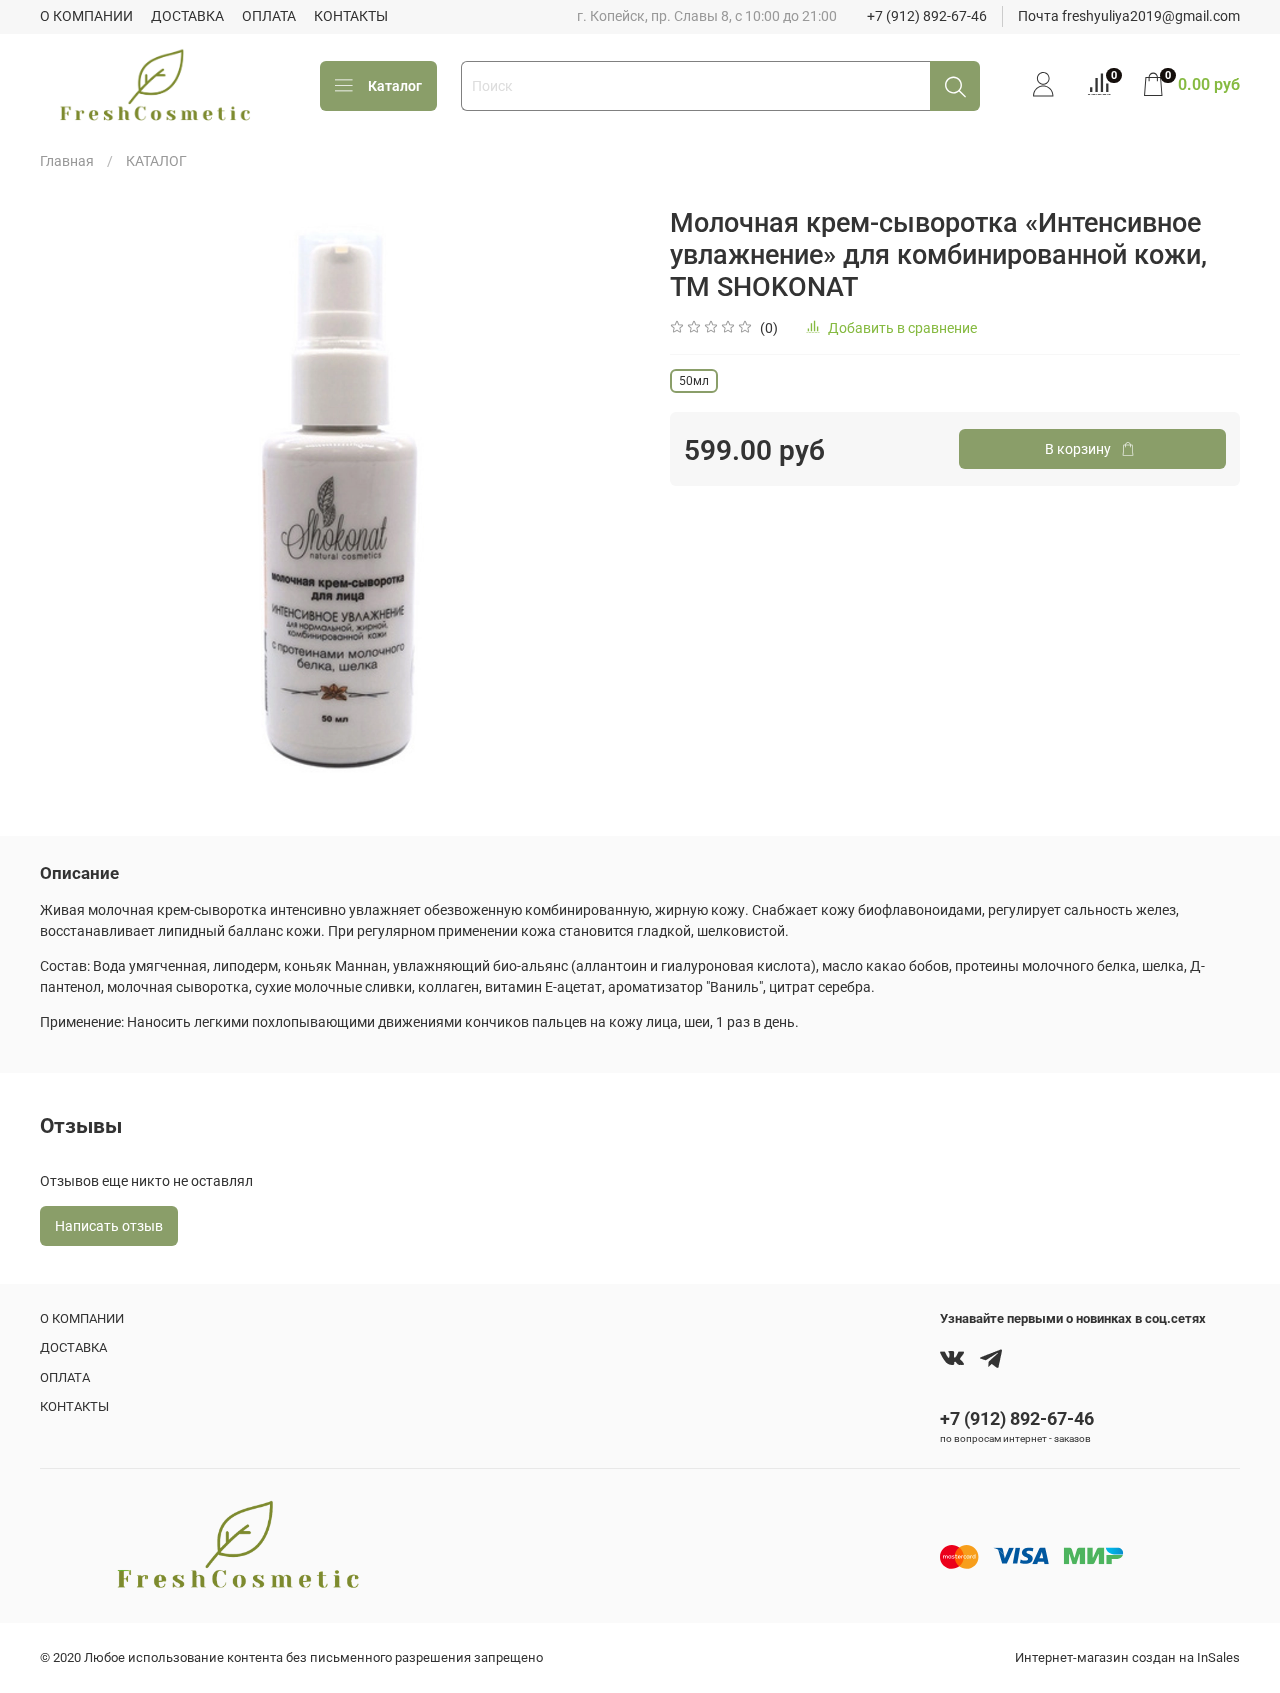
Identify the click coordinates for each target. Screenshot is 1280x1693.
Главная (67, 161)
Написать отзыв (109, 1226)
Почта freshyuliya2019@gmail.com (1129, 16)
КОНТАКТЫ (351, 16)
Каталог (395, 86)
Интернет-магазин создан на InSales (1127, 1657)
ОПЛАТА (269, 16)
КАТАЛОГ (156, 161)
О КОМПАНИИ (86, 16)
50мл (694, 381)
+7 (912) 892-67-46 (927, 16)
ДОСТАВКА (187, 16)
